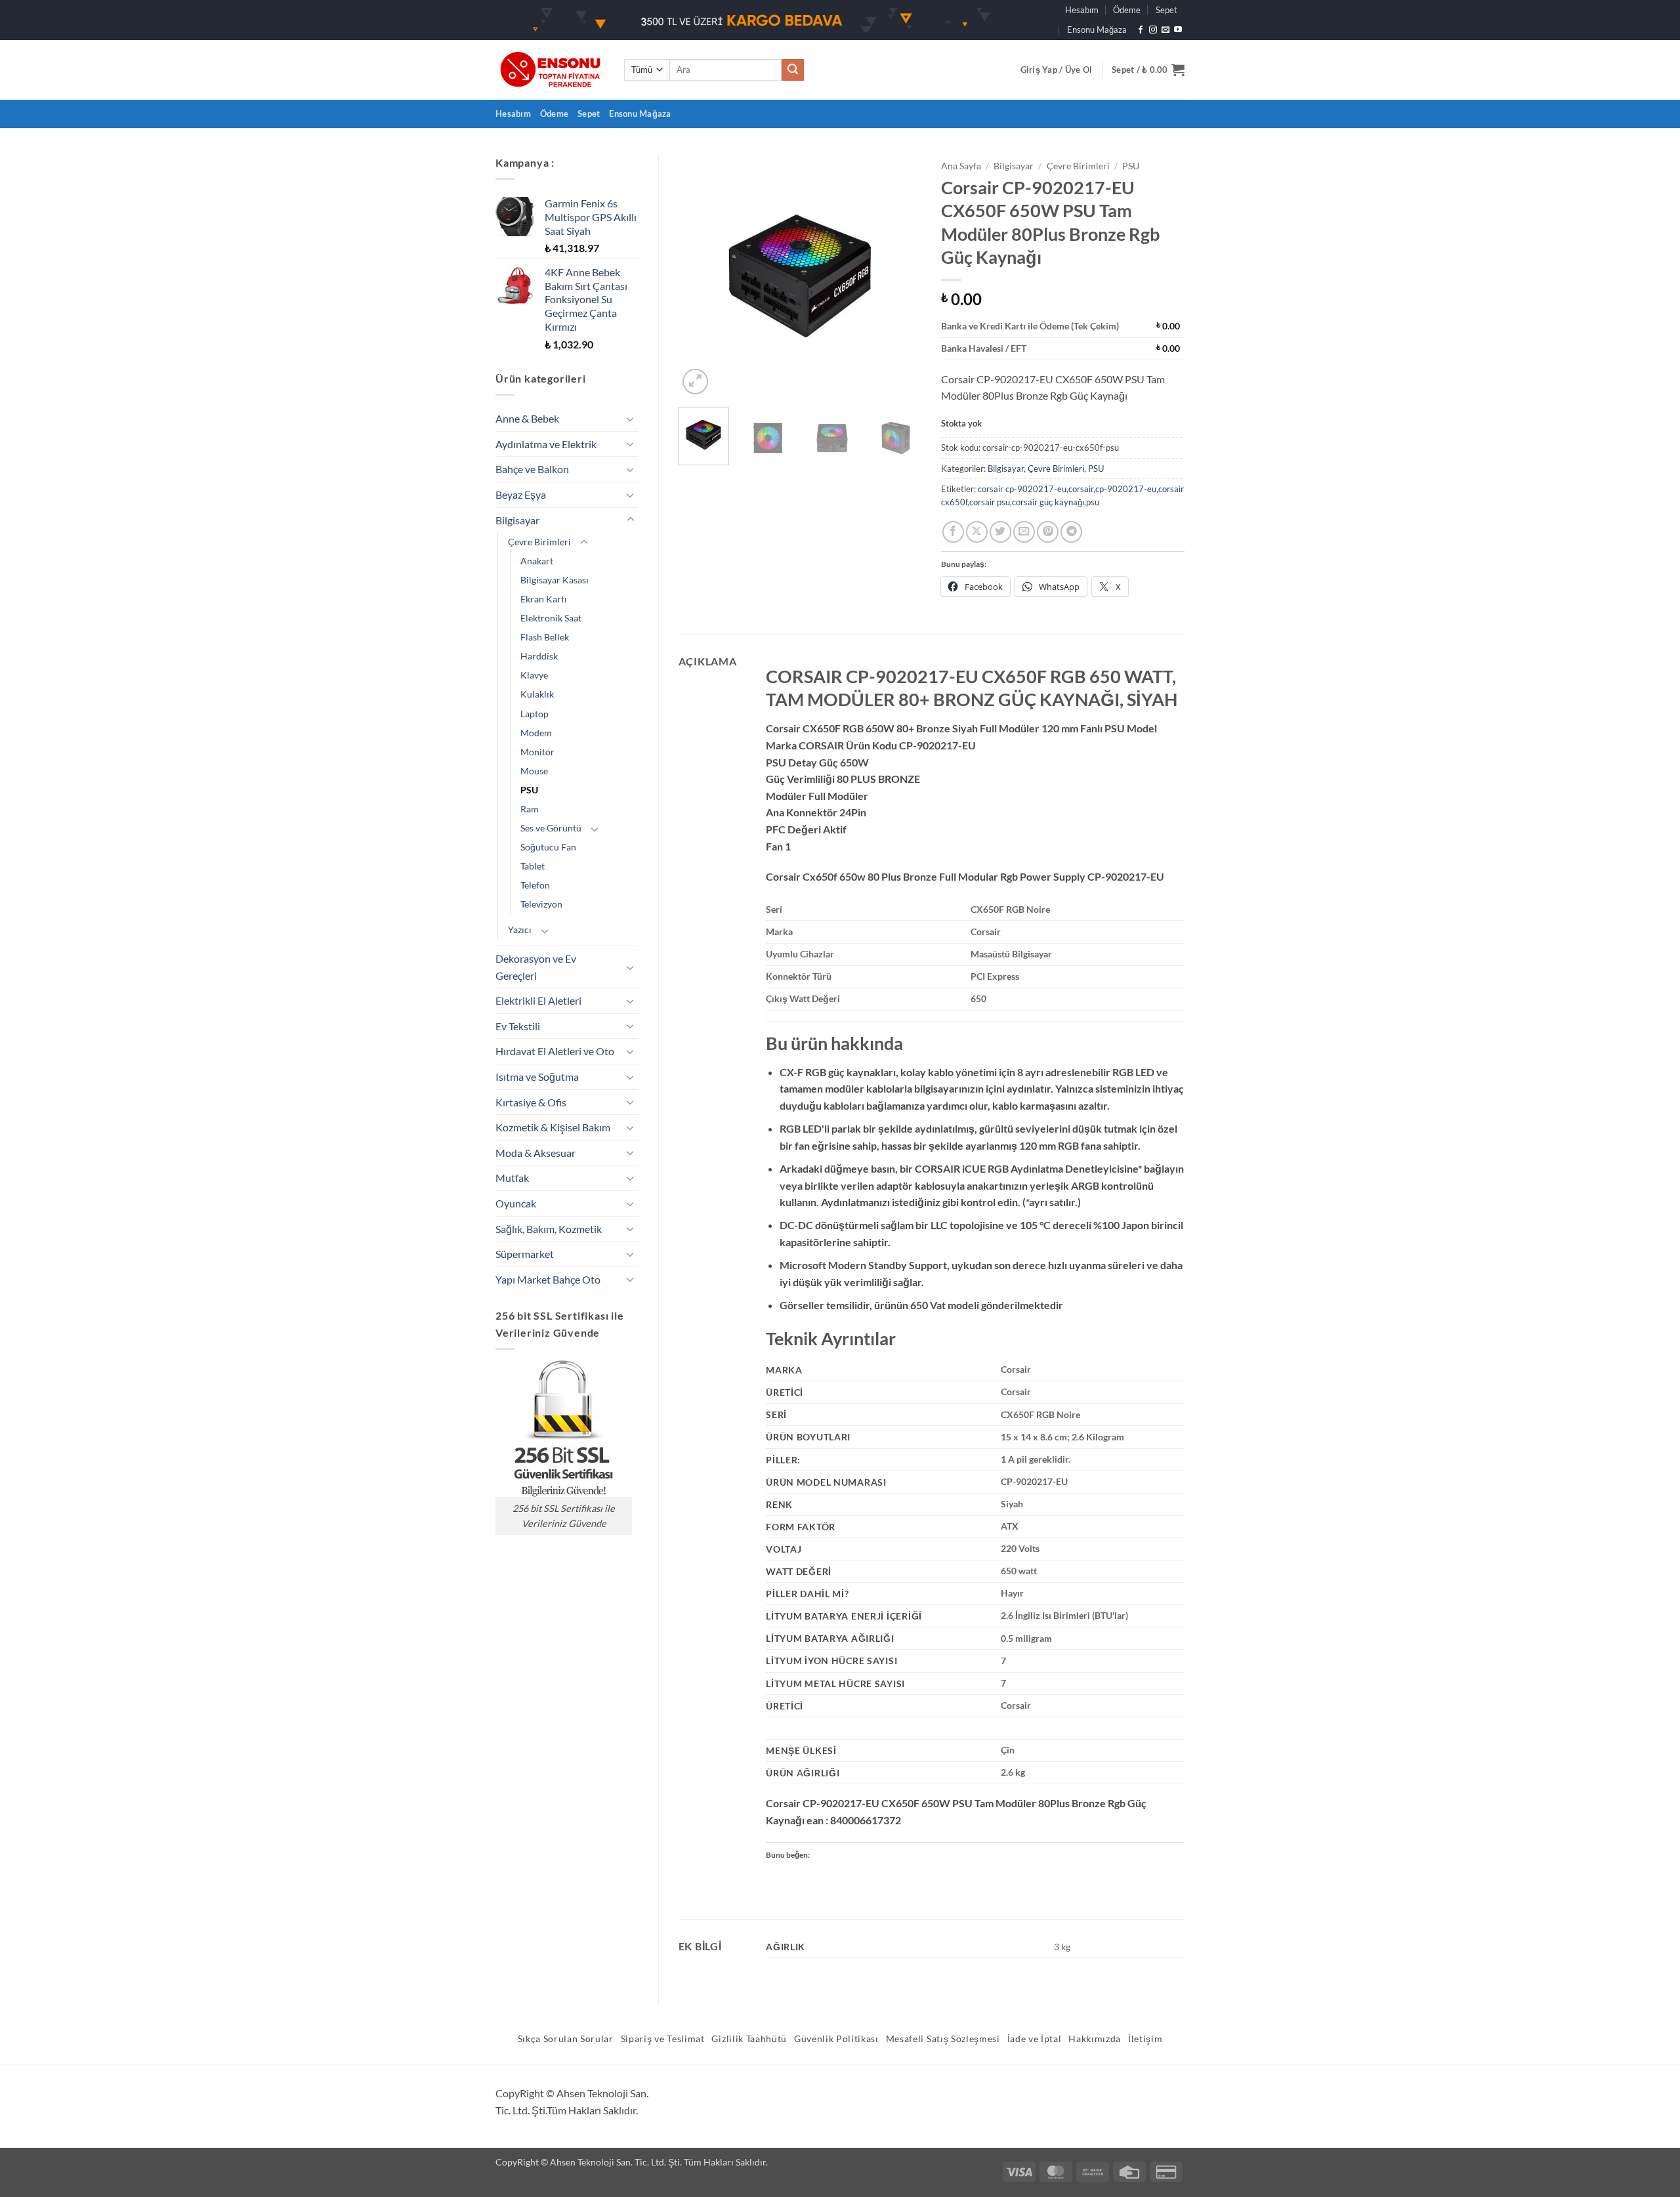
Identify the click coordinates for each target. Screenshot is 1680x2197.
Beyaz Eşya (521, 494)
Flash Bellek (545, 637)
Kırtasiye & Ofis (531, 1102)
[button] (1057, 70)
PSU (529, 790)
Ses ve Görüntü (551, 828)
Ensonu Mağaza (1097, 30)
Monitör (537, 752)
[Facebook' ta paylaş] (953, 532)
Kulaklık (537, 694)
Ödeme (1127, 10)
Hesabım (1082, 10)
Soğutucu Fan (548, 847)
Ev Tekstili (518, 1026)
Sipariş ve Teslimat (663, 2039)
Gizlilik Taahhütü (749, 2039)
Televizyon (541, 904)
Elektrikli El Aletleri (538, 1000)
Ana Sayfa (961, 166)
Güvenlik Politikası (836, 2039)
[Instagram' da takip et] (1153, 30)
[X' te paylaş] (977, 532)
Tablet (533, 866)
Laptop (535, 714)
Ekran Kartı (544, 599)
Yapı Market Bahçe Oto (548, 1279)
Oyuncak (516, 1203)
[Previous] (700, 276)
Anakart (537, 561)
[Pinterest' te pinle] (1048, 532)
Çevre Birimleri (539, 542)
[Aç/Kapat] (631, 419)
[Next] (900, 276)
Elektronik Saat (551, 618)
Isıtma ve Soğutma (537, 1077)
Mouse (534, 771)
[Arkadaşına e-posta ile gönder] (1024, 532)
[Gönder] (793, 70)
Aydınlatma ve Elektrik (546, 444)
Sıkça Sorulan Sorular (566, 2039)
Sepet (1166, 10)
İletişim (1145, 2039)
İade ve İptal (1035, 2039)
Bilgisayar (517, 520)
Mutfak (512, 1178)
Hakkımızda (1095, 2039)
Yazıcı (520, 930)
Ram (530, 809)
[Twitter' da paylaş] (1000, 532)
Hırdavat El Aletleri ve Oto (555, 1051)
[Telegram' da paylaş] (1071, 532)
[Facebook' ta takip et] (1141, 30)
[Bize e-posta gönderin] (1165, 30)
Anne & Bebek (527, 418)
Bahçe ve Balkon (532, 469)
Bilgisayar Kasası (555, 580)
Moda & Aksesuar (535, 1153)
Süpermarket (525, 1254)
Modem (536, 733)
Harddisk (539, 656)
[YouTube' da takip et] (1178, 30)
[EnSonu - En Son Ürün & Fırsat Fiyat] (550, 70)
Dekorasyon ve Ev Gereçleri (536, 967)
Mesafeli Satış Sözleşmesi (943, 2039)
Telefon (535, 885)
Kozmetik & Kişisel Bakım (553, 1127)
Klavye (534, 675)
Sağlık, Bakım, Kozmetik (549, 1229)
